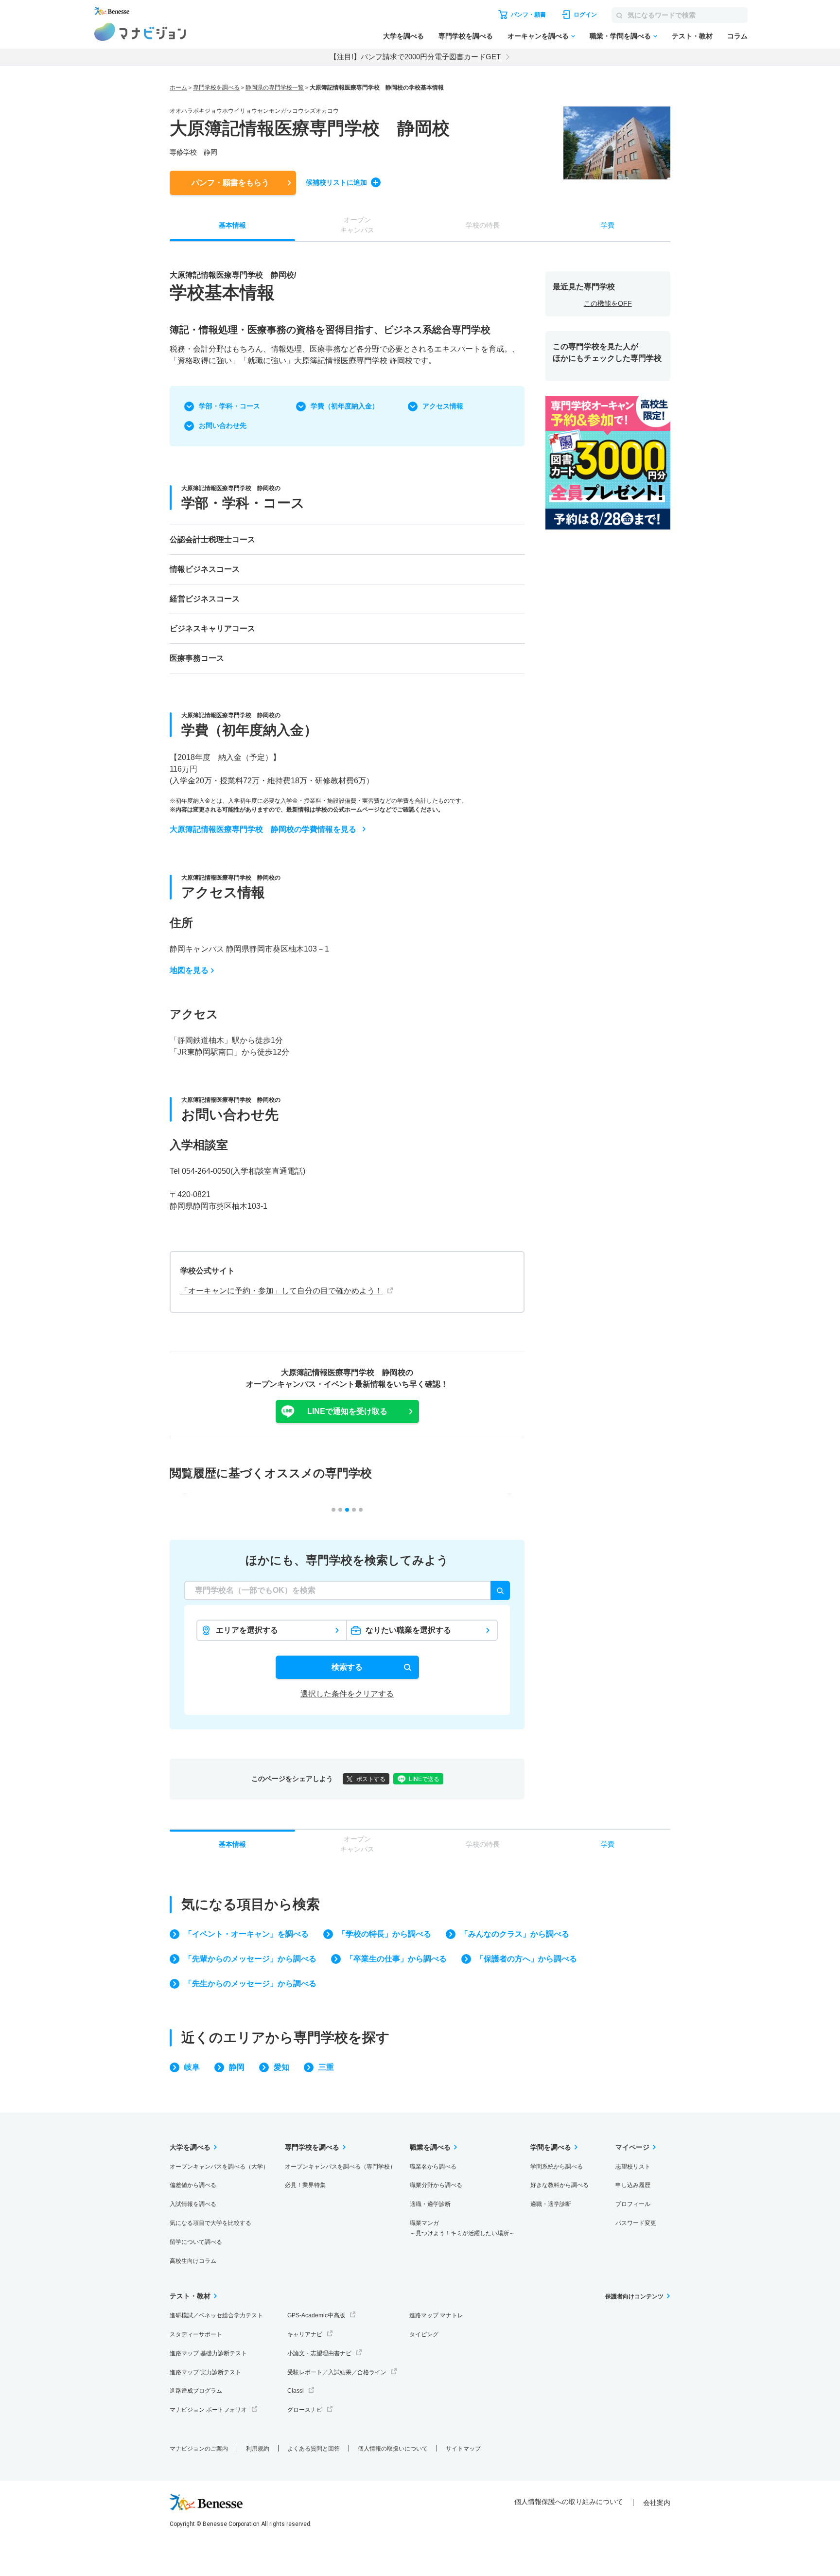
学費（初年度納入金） (345, 406)
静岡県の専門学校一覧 (275, 88)
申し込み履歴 (633, 2185)
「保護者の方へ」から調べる (526, 1959)
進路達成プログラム (196, 2391)
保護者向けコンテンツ (634, 2296)
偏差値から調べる (193, 2185)
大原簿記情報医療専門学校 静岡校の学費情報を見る (263, 829)
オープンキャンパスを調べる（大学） (219, 2167)
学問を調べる (551, 2147)
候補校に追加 (336, 182)
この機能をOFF (608, 303)
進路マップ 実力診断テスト (205, 2372)
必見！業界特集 (305, 2185)
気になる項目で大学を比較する (210, 2223)
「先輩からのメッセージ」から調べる (250, 1959)
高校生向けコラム (193, 2261)
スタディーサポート (196, 2334)
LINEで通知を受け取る (347, 1411)
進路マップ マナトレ (436, 2315)
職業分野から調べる (436, 2185)
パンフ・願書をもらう (230, 183)
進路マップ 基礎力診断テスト (208, 2353)
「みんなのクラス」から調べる (515, 1934)
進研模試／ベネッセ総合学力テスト (216, 2315)
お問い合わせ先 (223, 425)
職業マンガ (462, 2228)
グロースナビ (305, 2410)
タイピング (424, 2334)
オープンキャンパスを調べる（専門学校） (340, 2167)
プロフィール (633, 2204)
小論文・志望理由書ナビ (319, 2353)
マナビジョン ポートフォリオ (208, 2410)
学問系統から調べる (557, 2167)
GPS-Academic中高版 (316, 2315)
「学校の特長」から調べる (385, 1934)
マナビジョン (140, 32)
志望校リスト (633, 2167)
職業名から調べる (433, 2167)
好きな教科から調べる (560, 2185)
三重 (326, 2067)
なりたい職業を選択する (408, 1630)
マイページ (632, 2147)
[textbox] (347, 1590)
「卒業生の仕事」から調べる (396, 1959)
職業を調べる (430, 2147)
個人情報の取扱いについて (393, 2449)
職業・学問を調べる (620, 36)
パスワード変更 (636, 2223)
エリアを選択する (247, 1630)
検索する (347, 1667)
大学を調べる (403, 36)
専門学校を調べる (466, 36)
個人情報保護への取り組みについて (569, 2502)
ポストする (371, 1779)
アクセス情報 (443, 406)
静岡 (237, 2067)
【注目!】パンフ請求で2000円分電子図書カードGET (415, 57)
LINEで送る (424, 1779)
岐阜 (192, 2067)
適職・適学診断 (430, 2204)
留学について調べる (196, 2242)
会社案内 (657, 2503)
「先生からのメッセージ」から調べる (250, 1984)
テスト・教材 (692, 36)
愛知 (281, 2067)
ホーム (178, 88)
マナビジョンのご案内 (199, 2449)
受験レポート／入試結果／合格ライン (337, 2372)
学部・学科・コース (229, 406)
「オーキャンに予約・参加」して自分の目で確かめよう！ (281, 1291)
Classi (296, 2391)
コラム (737, 36)
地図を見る (189, 970)
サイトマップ (463, 2449)
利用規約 (258, 2449)
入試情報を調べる (193, 2204)
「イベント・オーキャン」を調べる (246, 1934)
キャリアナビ (305, 2334)
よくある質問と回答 (314, 2449)
